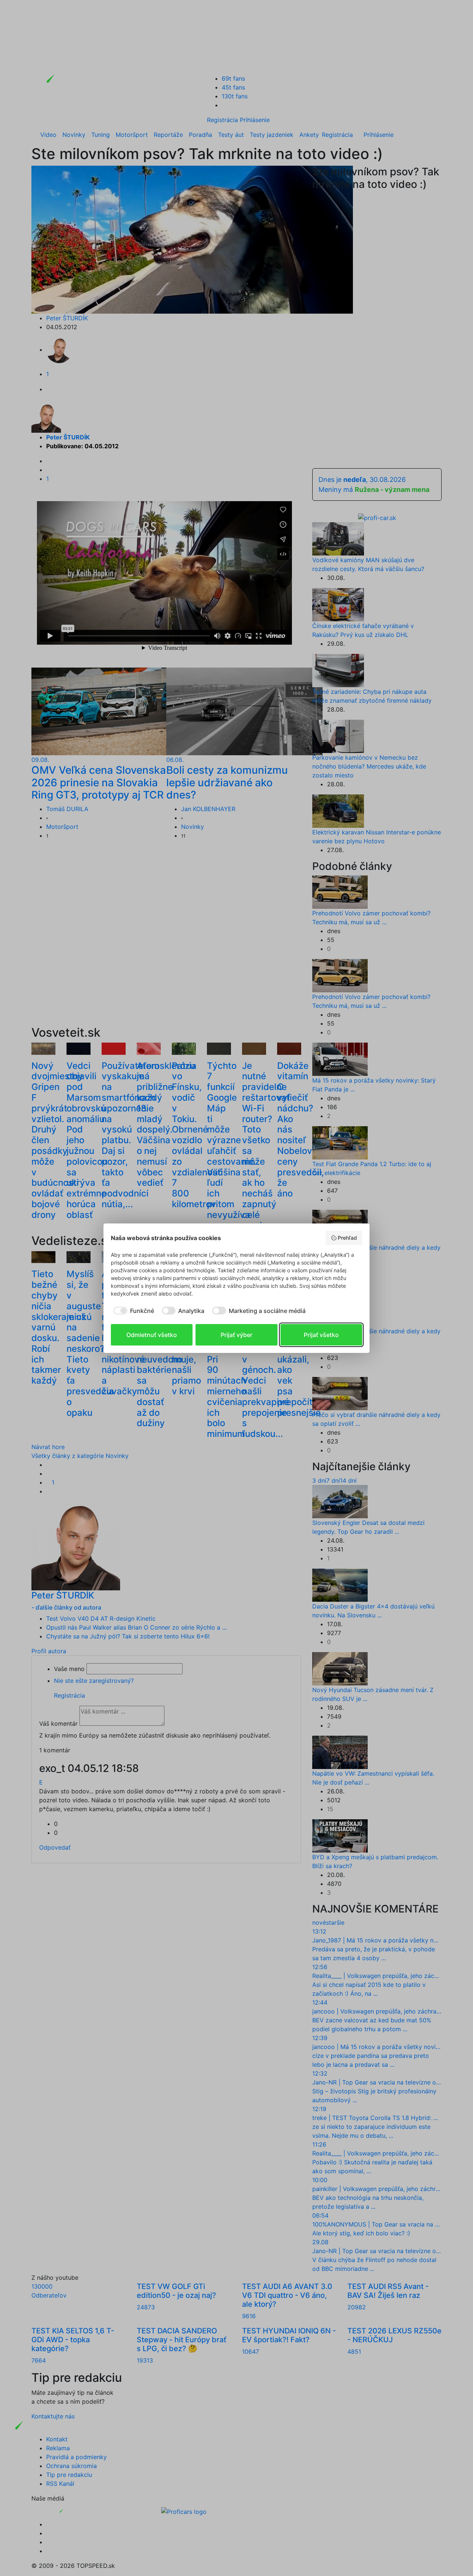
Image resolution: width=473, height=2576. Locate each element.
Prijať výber (236, 1335)
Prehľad (347, 1238)
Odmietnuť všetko (152, 1335)
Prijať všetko (321, 1335)
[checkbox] (132, 1311)
